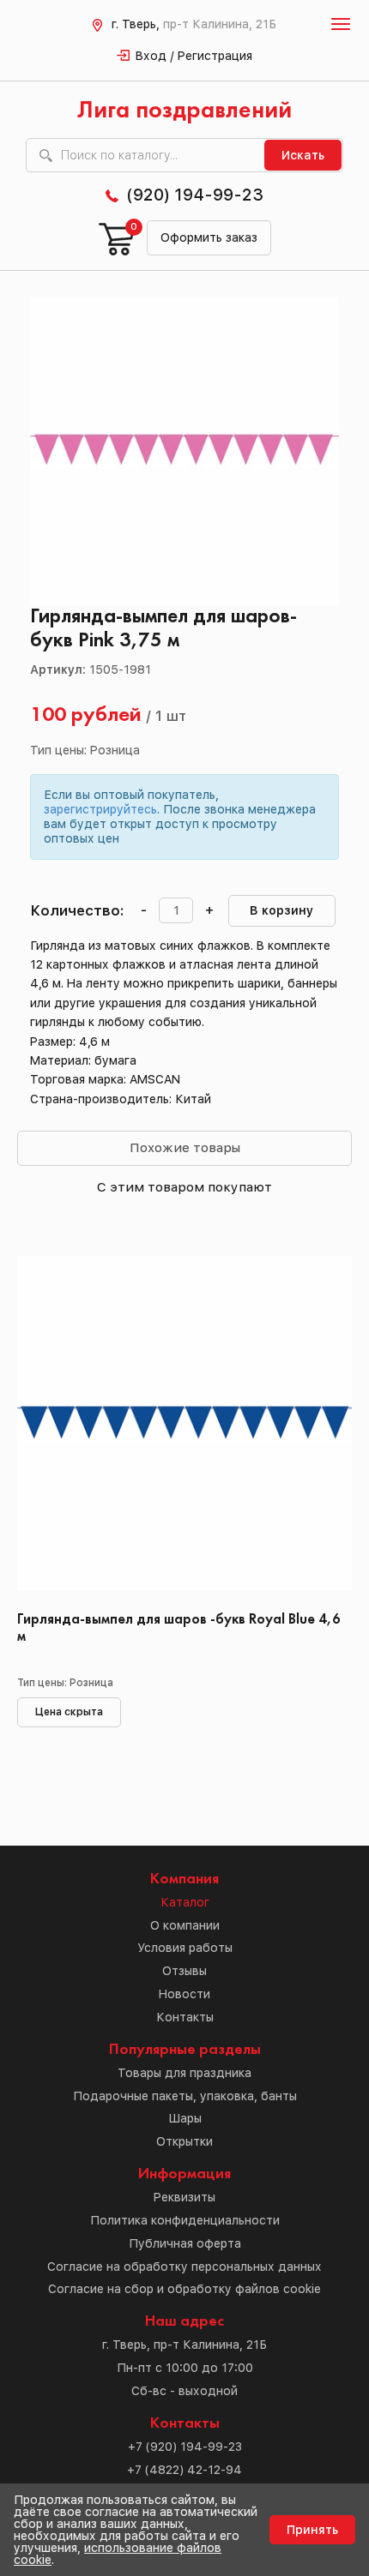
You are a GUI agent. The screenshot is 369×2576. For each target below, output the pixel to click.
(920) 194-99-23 (195, 195)
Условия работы (185, 1948)
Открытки (184, 2141)
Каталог (185, 1902)
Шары (185, 2118)
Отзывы (184, 1971)
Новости (184, 1994)
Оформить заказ (209, 237)
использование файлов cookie (118, 2554)
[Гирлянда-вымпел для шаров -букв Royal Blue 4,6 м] (184, 1427)
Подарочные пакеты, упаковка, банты (185, 2096)
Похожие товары (185, 1147)
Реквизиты (184, 2197)
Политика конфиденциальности (185, 2220)
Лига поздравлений (184, 111)
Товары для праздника (184, 2073)
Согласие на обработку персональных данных (184, 2267)
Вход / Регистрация (194, 56)
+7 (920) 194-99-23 (185, 2447)
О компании (185, 1925)
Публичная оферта (185, 2243)
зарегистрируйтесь (100, 809)
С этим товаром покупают (184, 1187)
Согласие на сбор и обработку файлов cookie (184, 2289)
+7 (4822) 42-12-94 (184, 2470)
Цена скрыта (69, 1712)
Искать (303, 155)
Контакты (185, 2017)
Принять (312, 2530)
